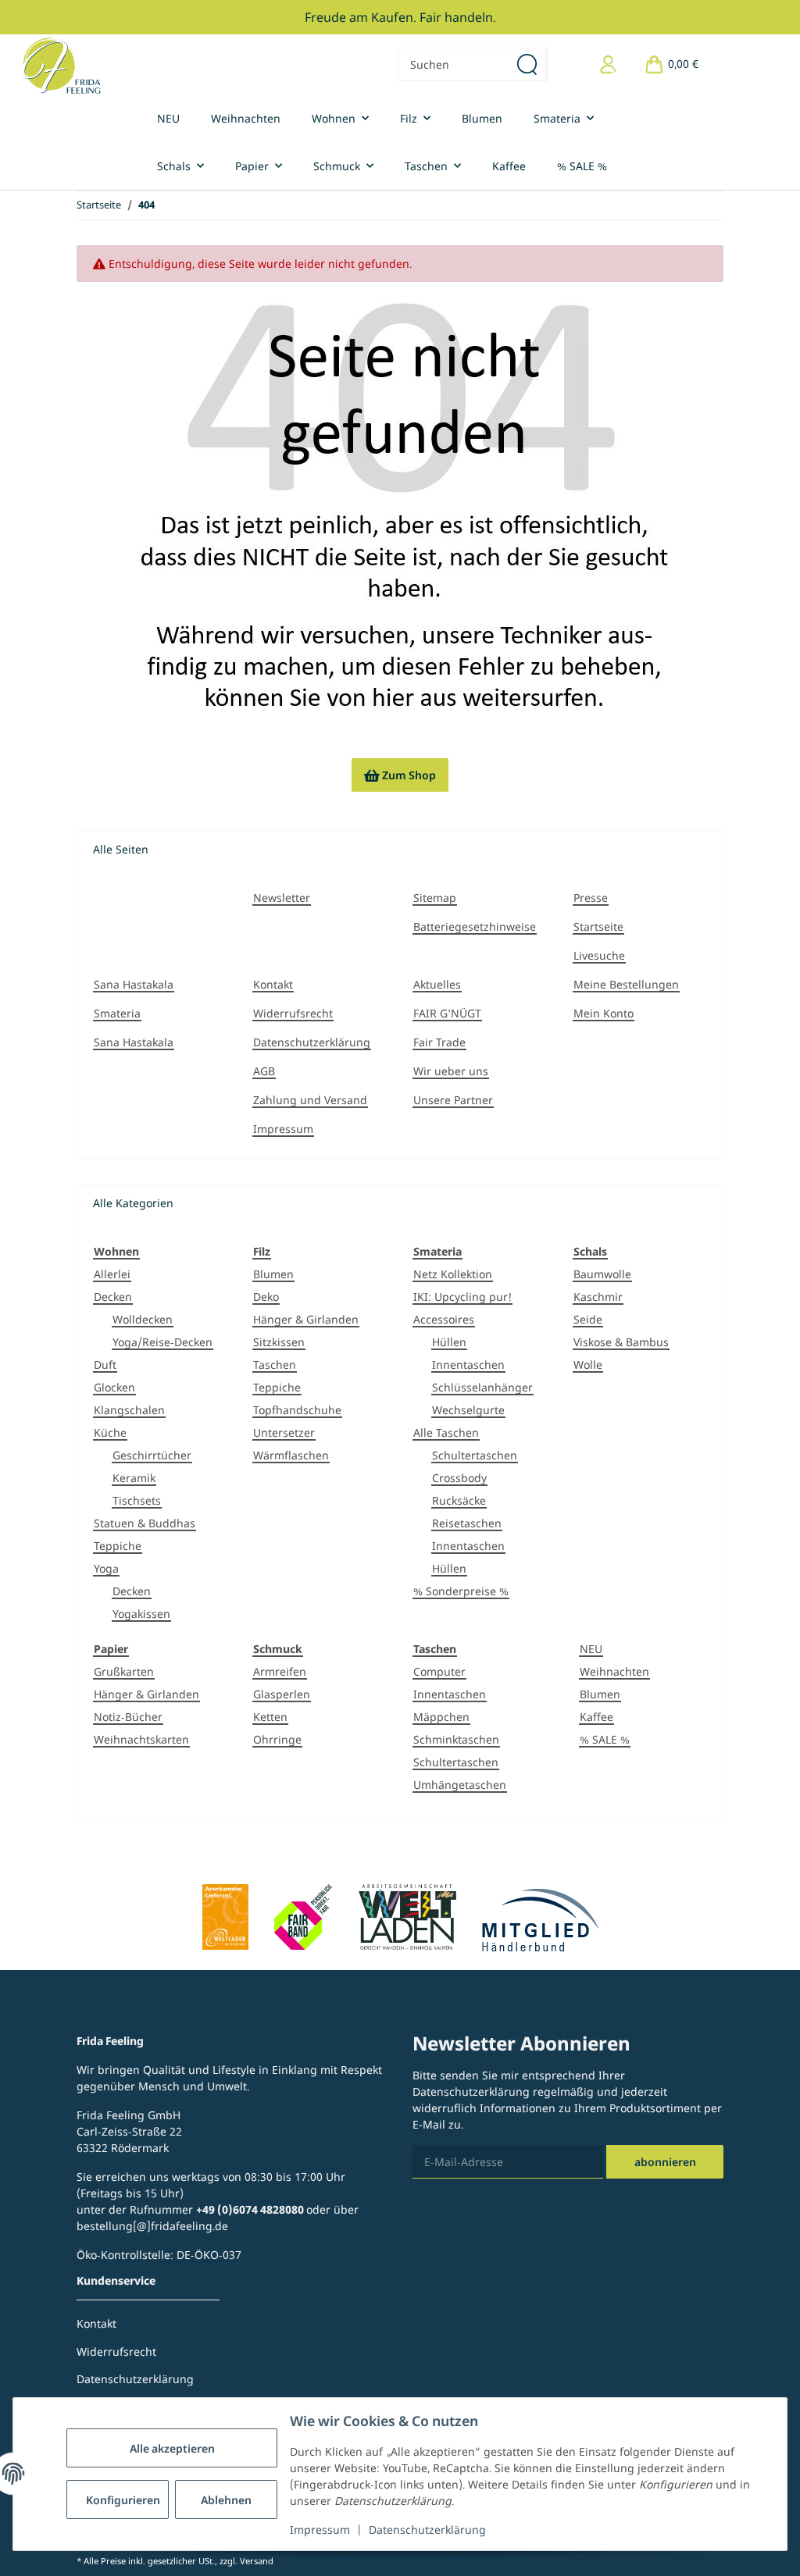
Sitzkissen (279, 1342)
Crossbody (459, 1478)
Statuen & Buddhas (145, 1523)
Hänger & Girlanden (306, 1319)
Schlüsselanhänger (482, 1387)
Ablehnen (226, 2500)
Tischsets (137, 1500)
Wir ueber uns (451, 1071)
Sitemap (435, 898)
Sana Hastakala (134, 984)
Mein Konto (604, 1013)
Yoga (106, 1568)
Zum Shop (400, 775)
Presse (591, 898)
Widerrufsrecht (293, 1013)
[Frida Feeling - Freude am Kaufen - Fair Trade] (61, 65)
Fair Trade (439, 1042)
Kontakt (273, 984)
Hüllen (449, 1342)
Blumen (273, 1274)
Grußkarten (124, 1671)
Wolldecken (143, 1319)
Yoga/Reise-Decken (162, 1342)
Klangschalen (129, 1410)
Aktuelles (437, 984)
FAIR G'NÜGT (447, 1013)
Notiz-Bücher (128, 1717)
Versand (257, 2561)
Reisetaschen (467, 1523)
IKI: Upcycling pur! (462, 1297)
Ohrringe (277, 1739)
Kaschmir (598, 1297)
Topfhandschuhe (297, 1410)
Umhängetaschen (460, 1785)
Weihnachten (614, 1671)
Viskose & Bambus (621, 1342)
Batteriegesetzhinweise (475, 926)
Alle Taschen (446, 1432)
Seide (588, 1319)
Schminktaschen (456, 1739)
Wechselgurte (468, 1410)
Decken (113, 1297)
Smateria (117, 1013)
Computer (439, 1671)
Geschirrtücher (152, 1455)
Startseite (598, 926)
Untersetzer (284, 1432)
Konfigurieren (123, 2500)
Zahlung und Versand (310, 1100)
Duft (105, 1365)
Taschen (275, 1365)
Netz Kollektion (453, 1274)
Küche (110, 1432)
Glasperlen (282, 1694)
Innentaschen (468, 1365)
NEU (591, 1649)
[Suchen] (528, 64)
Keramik (134, 1478)
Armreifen (280, 1671)
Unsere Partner (453, 1100)
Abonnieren (665, 2162)
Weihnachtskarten (141, 1739)
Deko (266, 1297)
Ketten (270, 1717)
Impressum (320, 2530)
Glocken (114, 1387)
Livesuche (599, 955)
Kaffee (596, 1717)
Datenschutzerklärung (427, 2530)
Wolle (588, 1365)
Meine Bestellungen (626, 984)
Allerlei (112, 1274)
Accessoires (444, 1319)
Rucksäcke (459, 1500)
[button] (608, 64)
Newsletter (282, 898)
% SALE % (605, 1739)
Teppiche (118, 1546)
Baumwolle (602, 1274)
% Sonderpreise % (461, 1591)
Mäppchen (441, 1717)
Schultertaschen (475, 1455)
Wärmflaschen (291, 1455)
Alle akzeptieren (172, 2448)
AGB (264, 1071)
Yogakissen (141, 1614)
